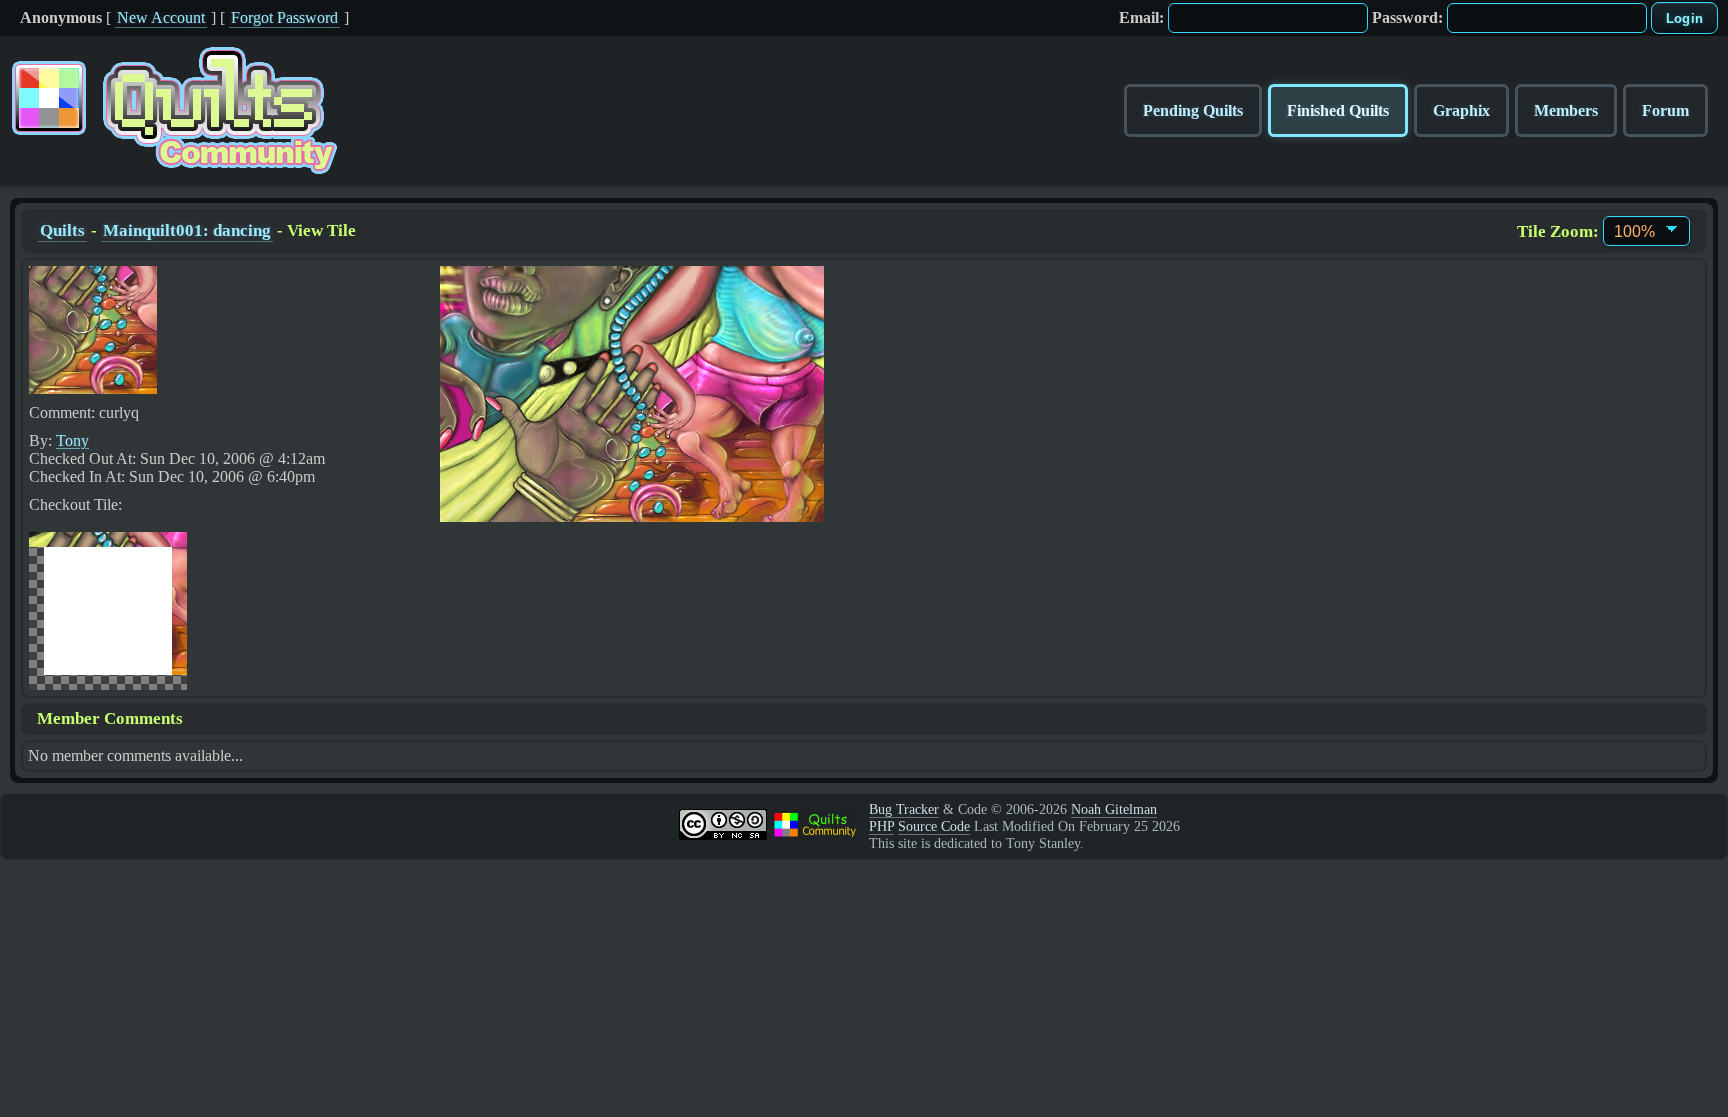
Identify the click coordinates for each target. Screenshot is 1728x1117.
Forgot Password (284, 17)
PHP (881, 826)
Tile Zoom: (1558, 231)
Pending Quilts (1193, 110)
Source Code (934, 826)
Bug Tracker (904, 809)
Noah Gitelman (1114, 809)
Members (1566, 110)
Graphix (1461, 110)
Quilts (62, 230)
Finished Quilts (1338, 110)
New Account (161, 17)
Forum (1665, 110)
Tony (72, 440)
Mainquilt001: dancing (187, 230)
